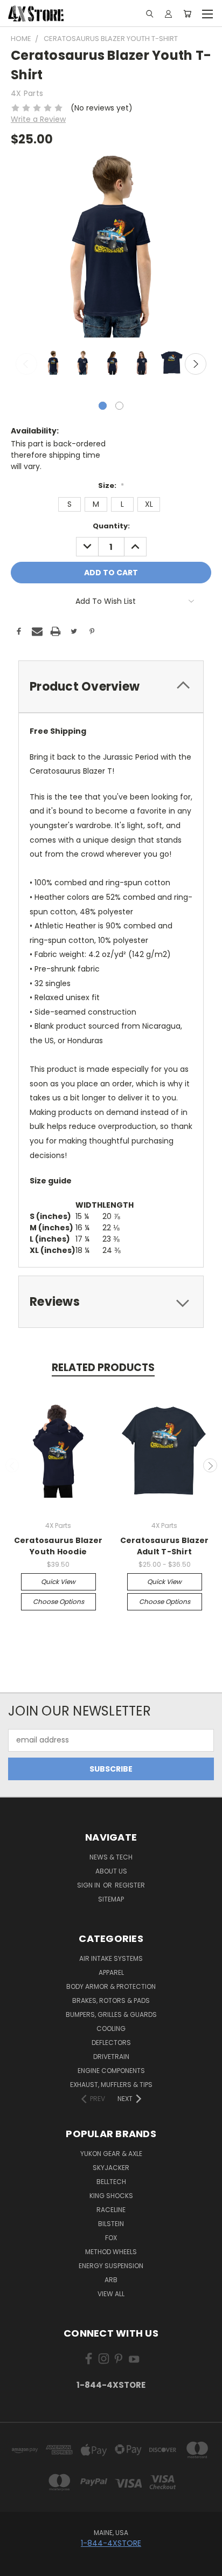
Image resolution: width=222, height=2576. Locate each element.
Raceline (111, 2210)
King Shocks (111, 2196)
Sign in (89, 1885)
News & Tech (111, 1857)
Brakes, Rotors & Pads (111, 2000)
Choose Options (58, 1602)
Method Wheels (111, 2252)
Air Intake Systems (111, 1958)
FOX (111, 2238)
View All (111, 2294)
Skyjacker (111, 2168)
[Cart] (187, 13)
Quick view (58, 1582)
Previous (26, 364)
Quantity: (111, 526)
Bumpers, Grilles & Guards (111, 2014)
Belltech (111, 2182)
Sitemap (111, 1899)
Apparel (111, 1972)
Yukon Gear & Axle (111, 2154)
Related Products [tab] (103, 1368)
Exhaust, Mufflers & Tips (111, 2085)
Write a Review (38, 119)
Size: (111, 485)
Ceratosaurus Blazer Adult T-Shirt (165, 1546)
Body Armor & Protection (111, 1986)
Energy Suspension (111, 2266)
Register (130, 1885)
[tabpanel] (52, 364)
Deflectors (111, 2043)
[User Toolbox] (168, 13)
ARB (111, 2280)
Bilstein (111, 2224)
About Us (111, 1871)
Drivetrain (111, 2057)
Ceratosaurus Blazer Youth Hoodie (58, 1546)
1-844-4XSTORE (111, 2385)
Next (196, 364)
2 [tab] (119, 406)
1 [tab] (103, 406)
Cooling (111, 2029)
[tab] (111, 687)
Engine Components (111, 2071)
